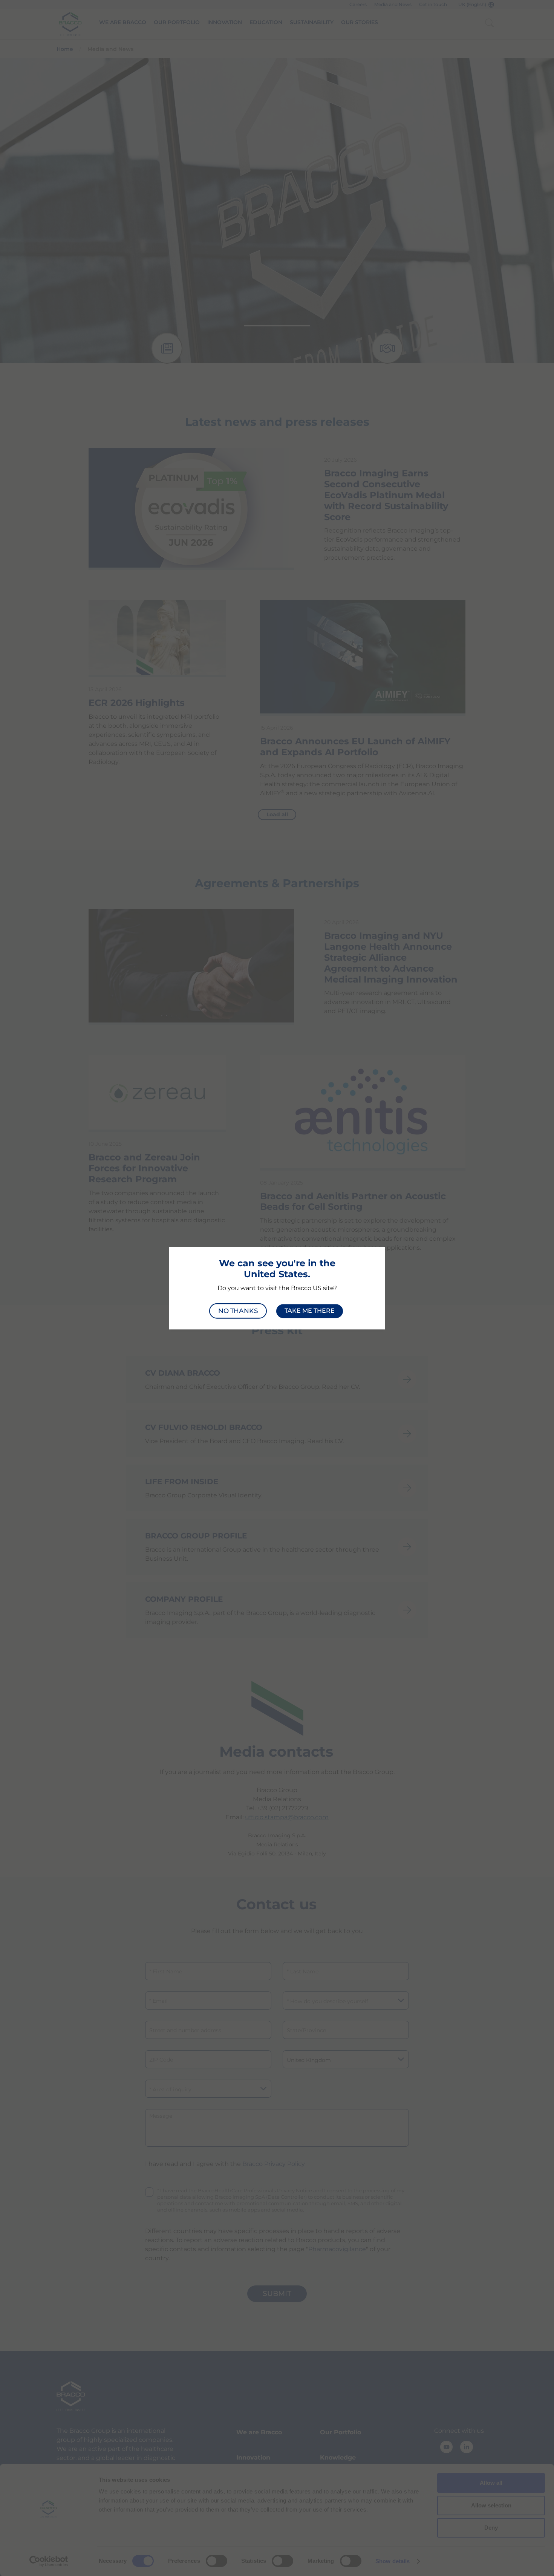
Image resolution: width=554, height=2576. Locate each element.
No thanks (238, 1311)
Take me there (310, 1311)
